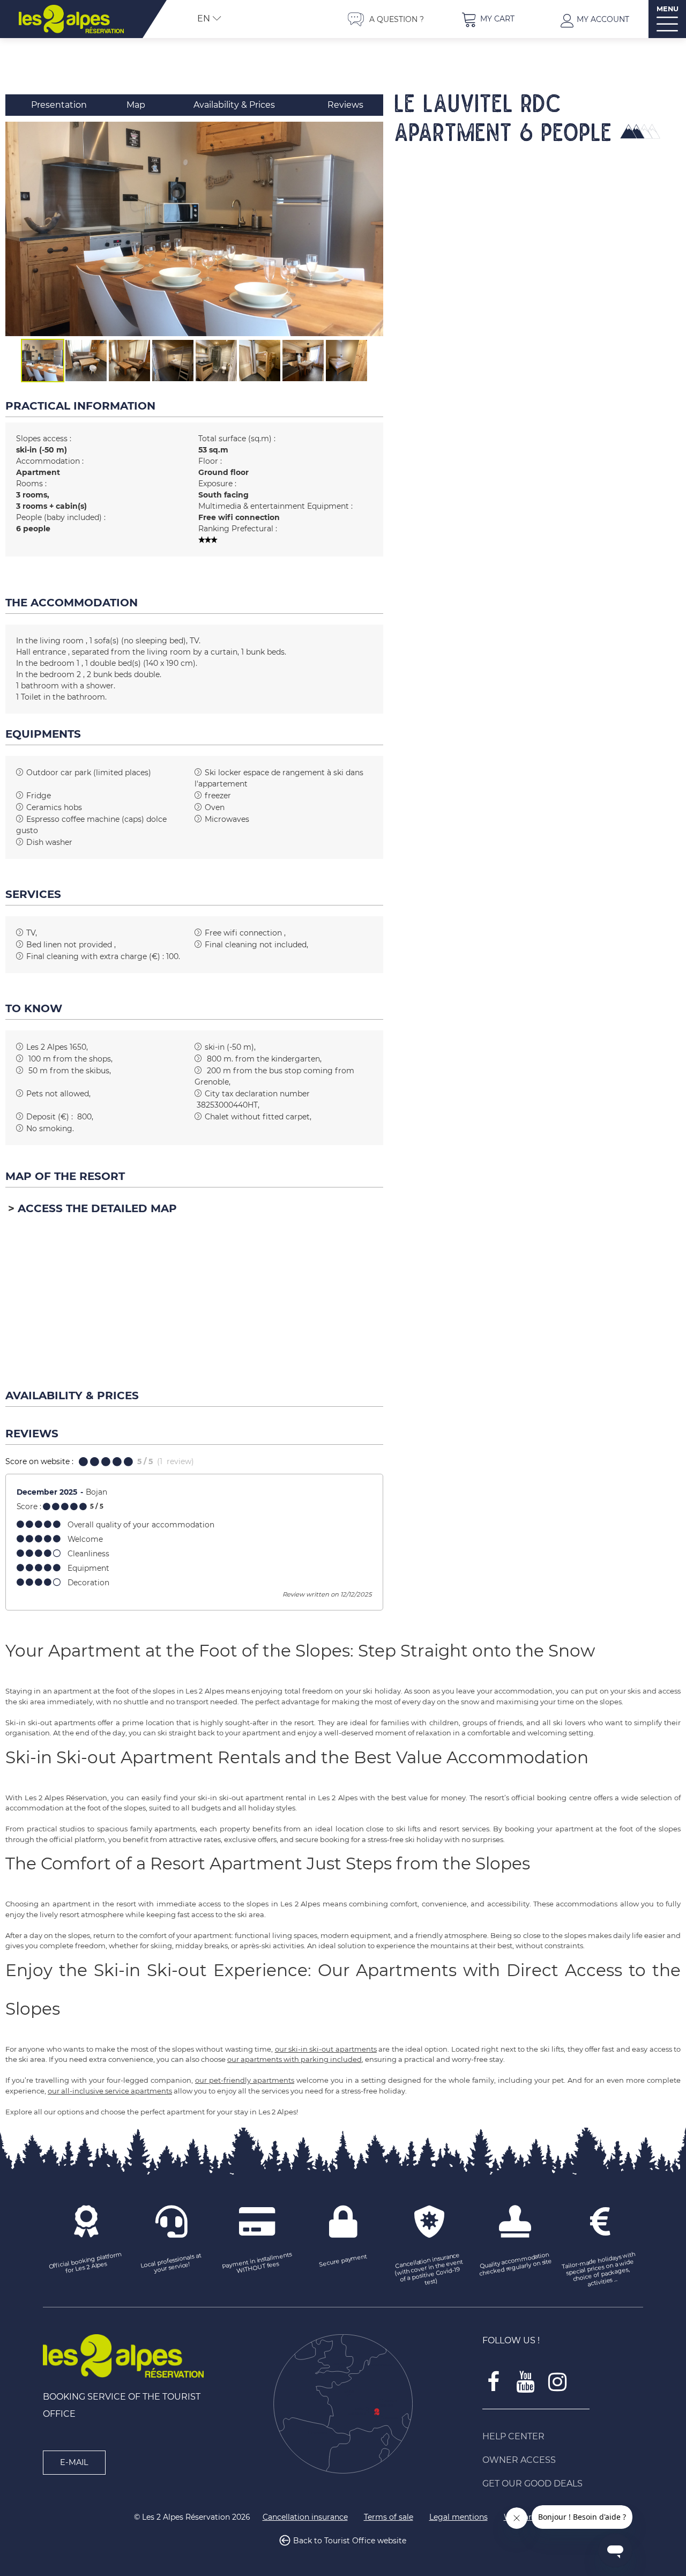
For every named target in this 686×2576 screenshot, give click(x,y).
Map (136, 105)
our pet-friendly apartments (245, 2080)
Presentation (59, 105)
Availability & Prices (234, 105)
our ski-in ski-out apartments (326, 2049)
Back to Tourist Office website (350, 2541)
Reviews (345, 105)
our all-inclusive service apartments (110, 2091)
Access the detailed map (97, 1208)
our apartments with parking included (294, 2059)
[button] (488, 19)
